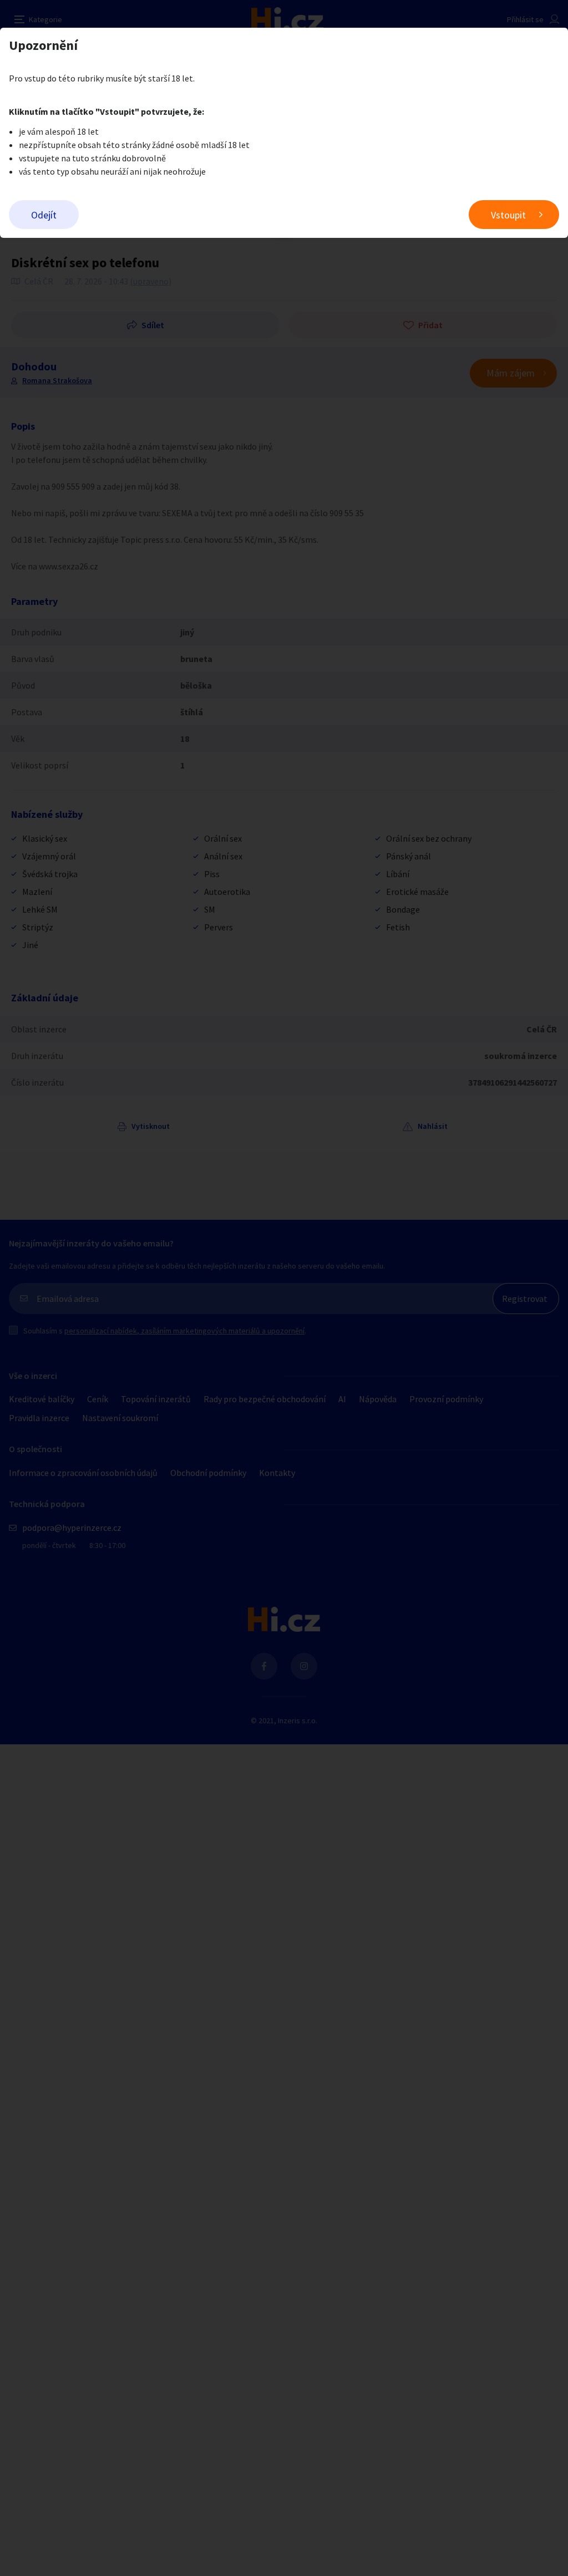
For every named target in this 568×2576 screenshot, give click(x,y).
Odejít (44, 215)
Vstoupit (508, 215)
